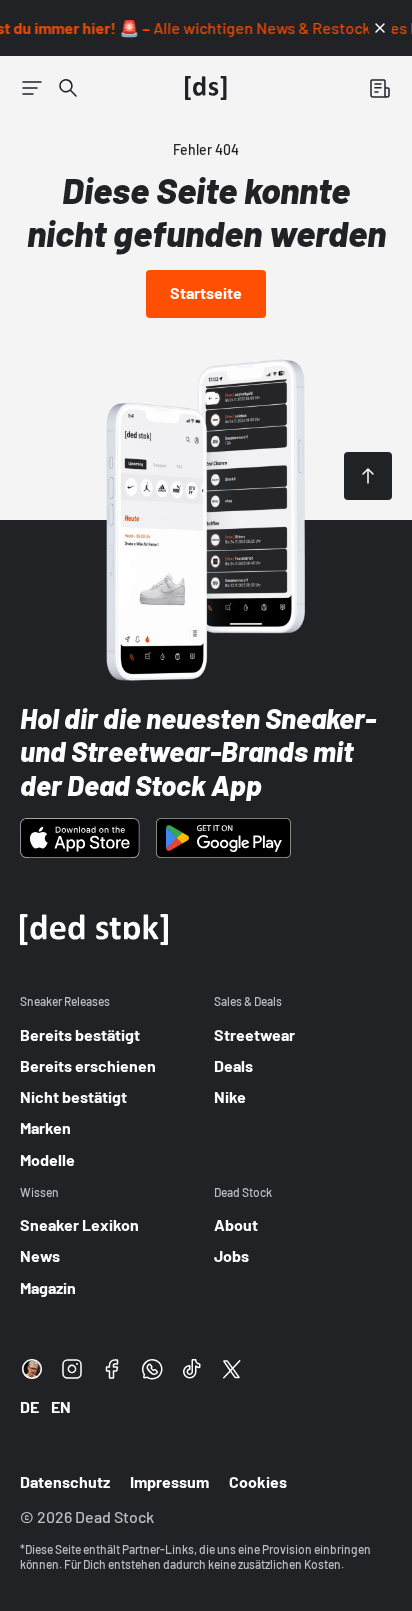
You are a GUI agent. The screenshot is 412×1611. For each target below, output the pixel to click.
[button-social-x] (232, 1369)
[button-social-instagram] (72, 1369)
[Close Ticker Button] (380, 28)
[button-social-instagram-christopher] (32, 1369)
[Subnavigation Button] (32, 88)
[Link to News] (68, 88)
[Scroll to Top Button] (368, 476)
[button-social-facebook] (112, 1369)
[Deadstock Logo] (206, 88)
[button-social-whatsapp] (152, 1369)
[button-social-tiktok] (192, 1369)
